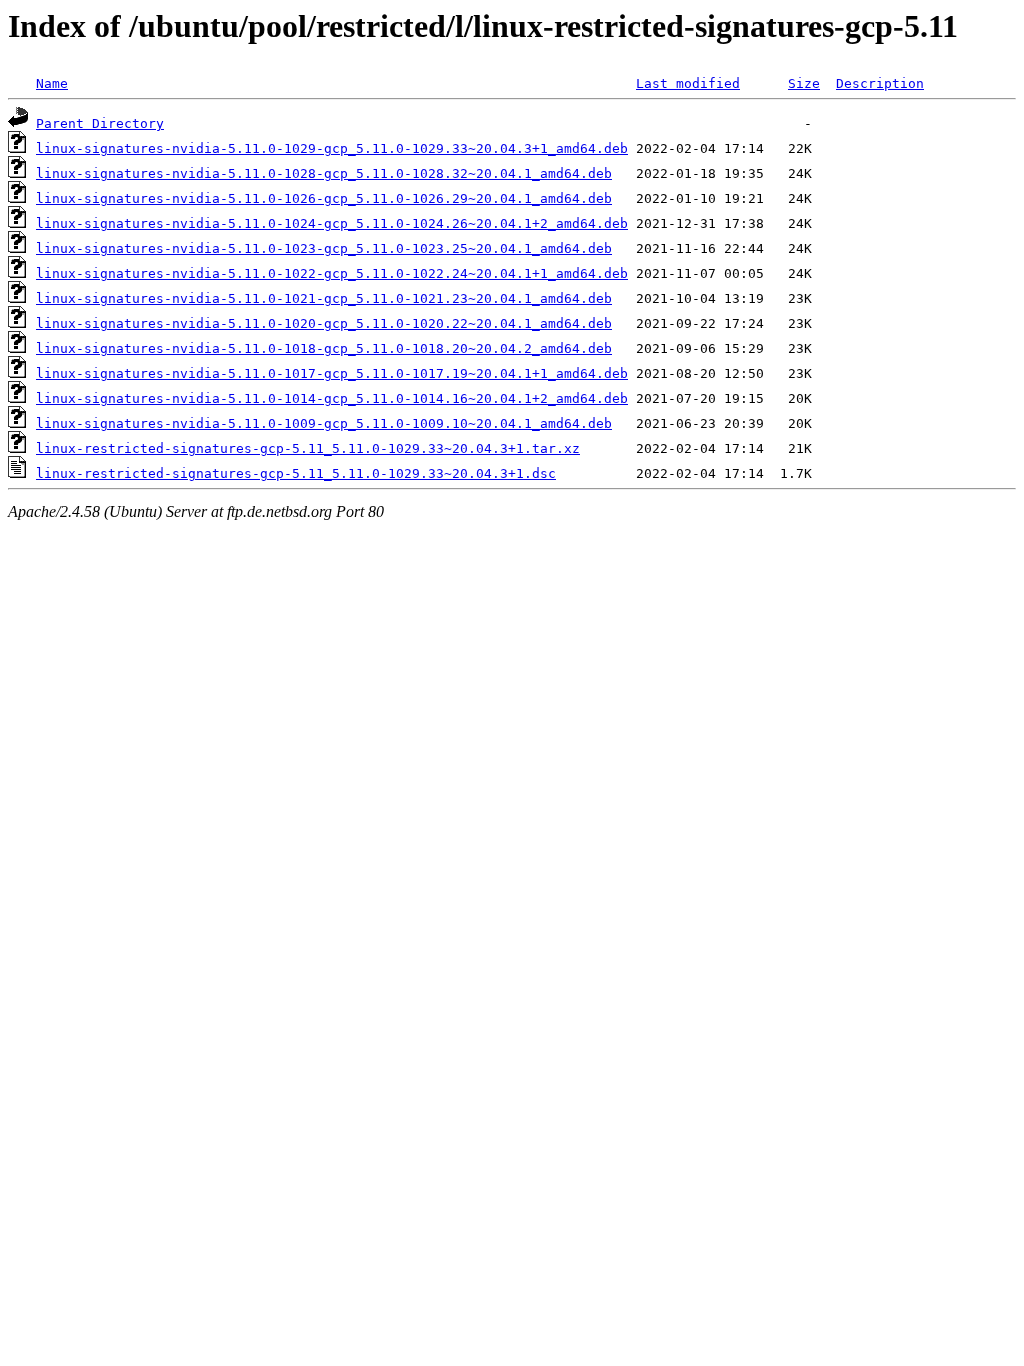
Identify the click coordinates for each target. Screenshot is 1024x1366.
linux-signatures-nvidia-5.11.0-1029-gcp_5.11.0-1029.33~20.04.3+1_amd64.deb (332, 148)
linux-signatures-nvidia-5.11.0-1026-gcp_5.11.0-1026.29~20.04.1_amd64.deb (324, 198)
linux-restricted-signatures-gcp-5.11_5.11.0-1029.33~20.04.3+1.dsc (296, 473)
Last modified (688, 83)
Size (804, 83)
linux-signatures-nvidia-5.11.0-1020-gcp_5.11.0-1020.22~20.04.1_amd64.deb (324, 323)
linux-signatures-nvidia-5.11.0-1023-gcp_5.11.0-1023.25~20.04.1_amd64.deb (324, 248)
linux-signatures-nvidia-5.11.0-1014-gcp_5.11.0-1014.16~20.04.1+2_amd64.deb (332, 398)
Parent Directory (100, 123)
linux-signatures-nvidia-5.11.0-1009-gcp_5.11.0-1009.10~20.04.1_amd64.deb (324, 423)
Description (880, 83)
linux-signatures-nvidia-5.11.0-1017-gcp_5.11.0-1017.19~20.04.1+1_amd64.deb (332, 373)
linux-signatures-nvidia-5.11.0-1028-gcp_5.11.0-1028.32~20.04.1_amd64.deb (324, 173)
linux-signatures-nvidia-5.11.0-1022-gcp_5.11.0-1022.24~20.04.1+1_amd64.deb (332, 273)
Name (52, 83)
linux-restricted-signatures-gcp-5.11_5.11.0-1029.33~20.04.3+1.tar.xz (308, 448)
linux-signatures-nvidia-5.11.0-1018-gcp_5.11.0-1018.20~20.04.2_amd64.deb (324, 348)
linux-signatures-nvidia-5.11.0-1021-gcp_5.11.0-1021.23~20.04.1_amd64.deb (324, 298)
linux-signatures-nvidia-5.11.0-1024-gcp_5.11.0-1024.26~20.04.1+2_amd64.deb (332, 223)
